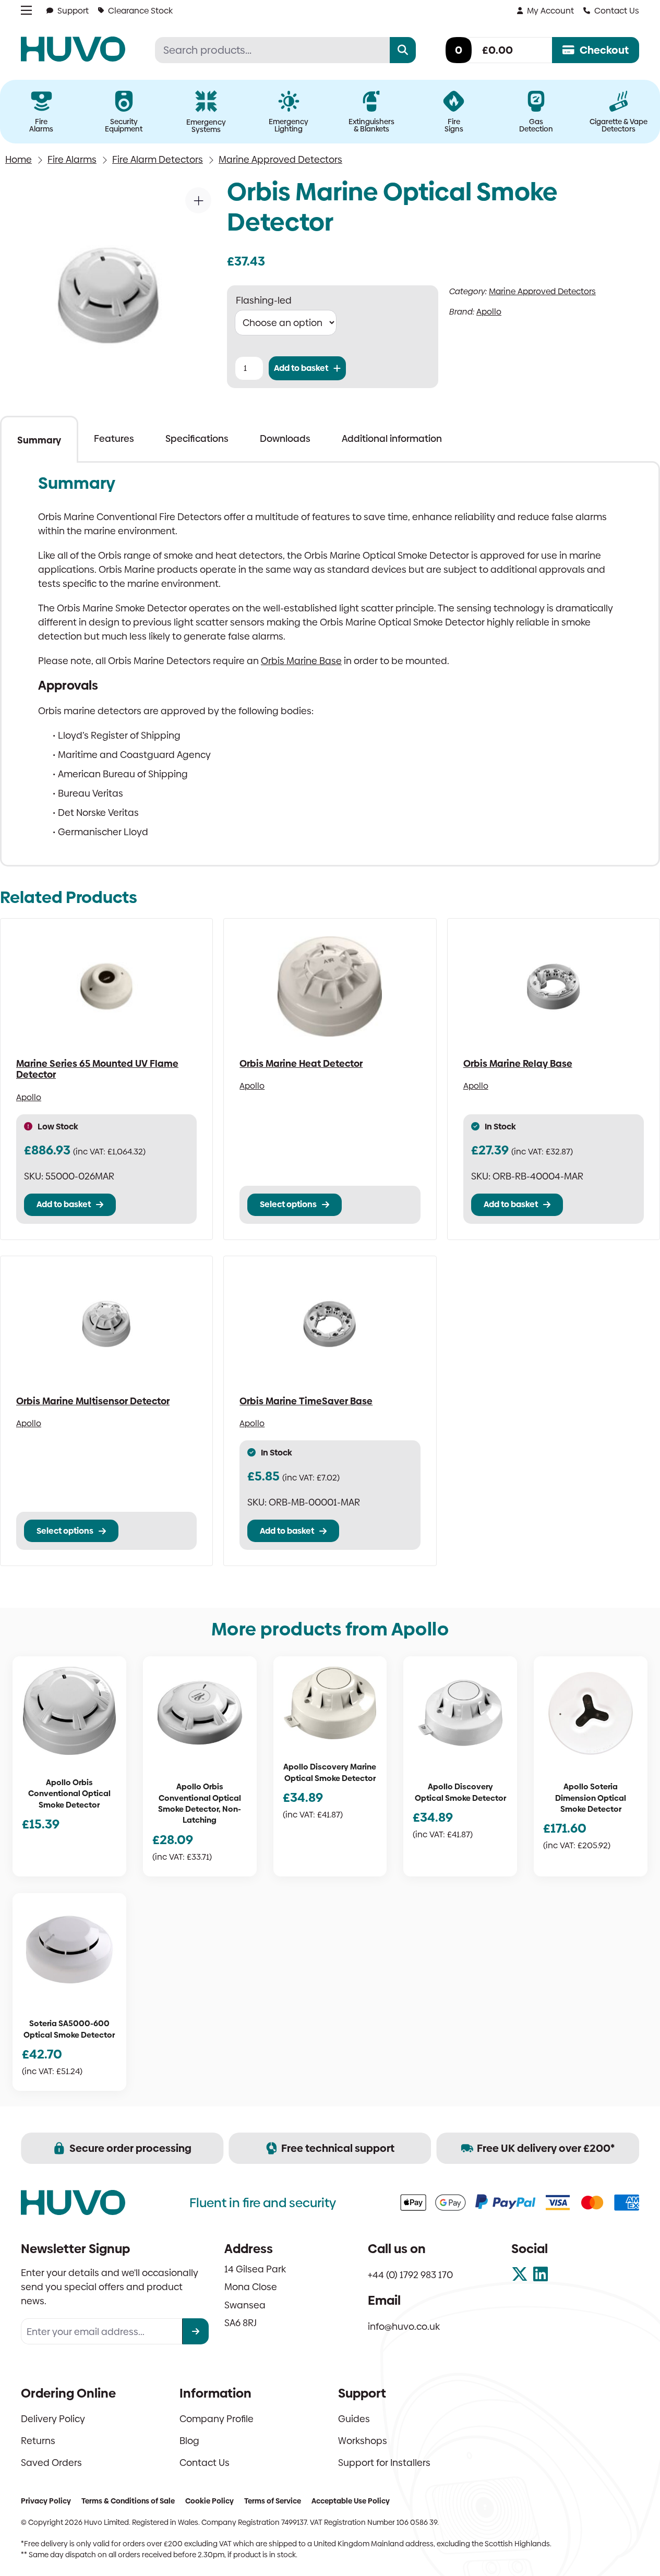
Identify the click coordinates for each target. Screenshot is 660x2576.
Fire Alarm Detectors (158, 159)
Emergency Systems (206, 126)
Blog (189, 2441)
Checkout (604, 50)
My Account (550, 11)
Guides (354, 2419)
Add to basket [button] (64, 1204)
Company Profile (217, 2419)
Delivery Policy (53, 2419)
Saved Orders (51, 2463)
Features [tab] (114, 438)
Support (73, 11)
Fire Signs (454, 125)
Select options (288, 1204)
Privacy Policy (46, 2501)
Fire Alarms (41, 125)
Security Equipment (124, 125)
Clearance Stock (140, 11)
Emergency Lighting (289, 125)
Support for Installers (384, 2463)
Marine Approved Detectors (280, 159)
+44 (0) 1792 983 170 (410, 2275)
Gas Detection (536, 125)
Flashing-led (264, 300)
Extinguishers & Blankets (371, 125)
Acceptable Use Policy (351, 2501)
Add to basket (301, 368)
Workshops (363, 2441)
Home (19, 159)
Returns (38, 2441)
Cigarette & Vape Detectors (619, 125)
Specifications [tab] (197, 438)
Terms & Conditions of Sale (128, 2501)
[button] (198, 200)
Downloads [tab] (285, 438)
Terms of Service (273, 2501)
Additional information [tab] (392, 438)
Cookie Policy (209, 2501)
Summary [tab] (39, 440)
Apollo (489, 312)
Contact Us (617, 11)
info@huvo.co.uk (404, 2326)
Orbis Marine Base (301, 661)
